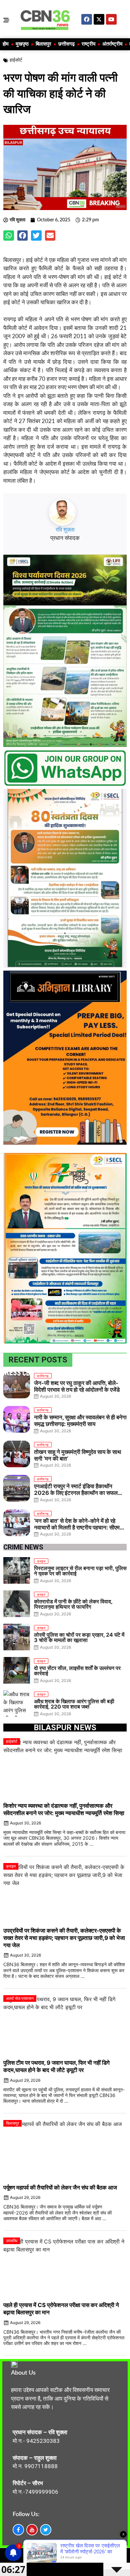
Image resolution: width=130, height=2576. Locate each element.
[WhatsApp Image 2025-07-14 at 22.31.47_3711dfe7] (65, 785)
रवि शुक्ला (65, 530)
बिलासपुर (43, 44)
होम (6, 44)
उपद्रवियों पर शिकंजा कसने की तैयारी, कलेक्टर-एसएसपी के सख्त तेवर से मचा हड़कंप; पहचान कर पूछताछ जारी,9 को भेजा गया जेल (64, 1938)
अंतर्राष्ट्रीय (112, 44)
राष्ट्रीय (88, 44)
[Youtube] (111, 19)
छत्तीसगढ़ (66, 44)
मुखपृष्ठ (22, 44)
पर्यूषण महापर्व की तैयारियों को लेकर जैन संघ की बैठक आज (60, 2188)
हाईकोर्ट (16, 60)
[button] (9, 236)
